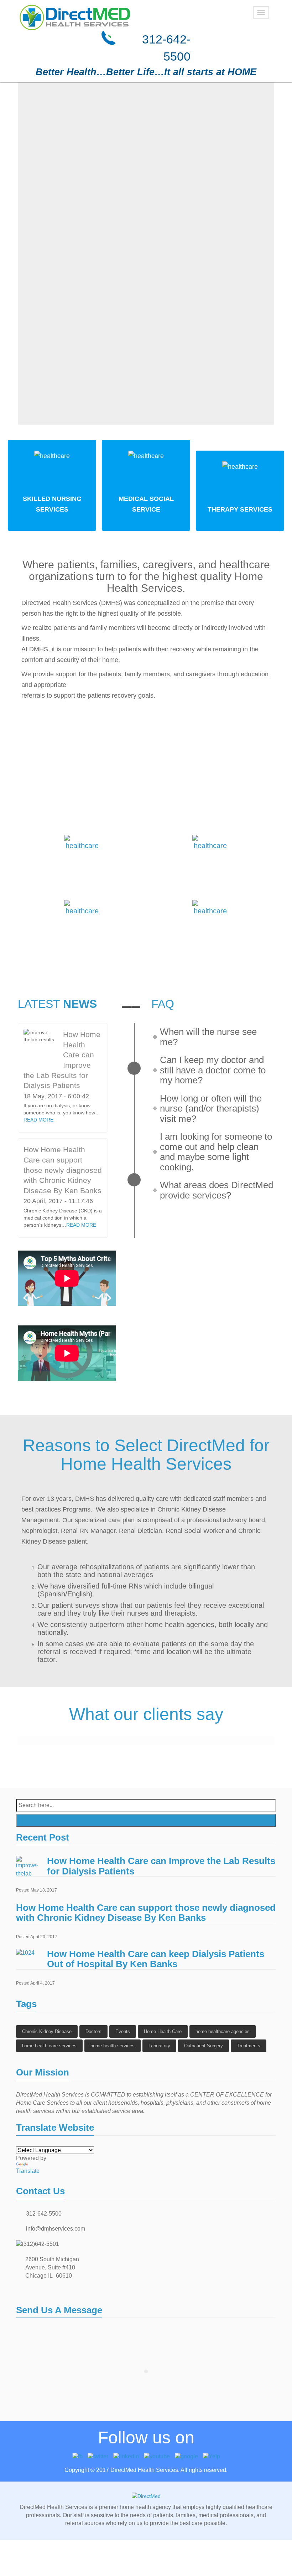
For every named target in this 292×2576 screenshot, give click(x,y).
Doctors (93, 2031)
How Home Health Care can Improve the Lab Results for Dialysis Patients (161, 1866)
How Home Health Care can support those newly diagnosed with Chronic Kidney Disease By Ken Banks (63, 1170)
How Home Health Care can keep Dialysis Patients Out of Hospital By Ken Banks (156, 1959)
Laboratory (159, 2046)
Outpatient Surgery (204, 2046)
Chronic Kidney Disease (47, 2031)
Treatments (249, 2046)
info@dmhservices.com (56, 2229)
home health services (113, 2046)
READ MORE (38, 1120)
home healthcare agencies (223, 2031)
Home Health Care (163, 2031)
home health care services (49, 2046)
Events (123, 2031)
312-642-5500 (44, 2214)
